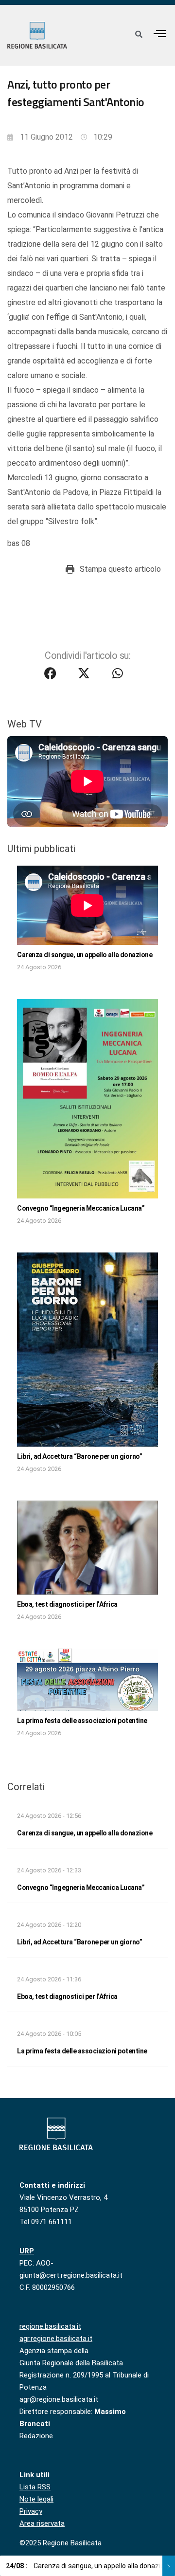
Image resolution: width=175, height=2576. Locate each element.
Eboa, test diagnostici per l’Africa (67, 1604)
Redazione (36, 2436)
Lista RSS (35, 2487)
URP (27, 2251)
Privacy (31, 2511)
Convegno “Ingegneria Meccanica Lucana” (81, 1208)
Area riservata (42, 2523)
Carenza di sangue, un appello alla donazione (85, 955)
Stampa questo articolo (120, 569)
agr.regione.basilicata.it (56, 2339)
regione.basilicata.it (50, 2326)
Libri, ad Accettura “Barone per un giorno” (79, 1456)
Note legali (36, 2499)
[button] (160, 33)
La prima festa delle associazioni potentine (82, 1721)
